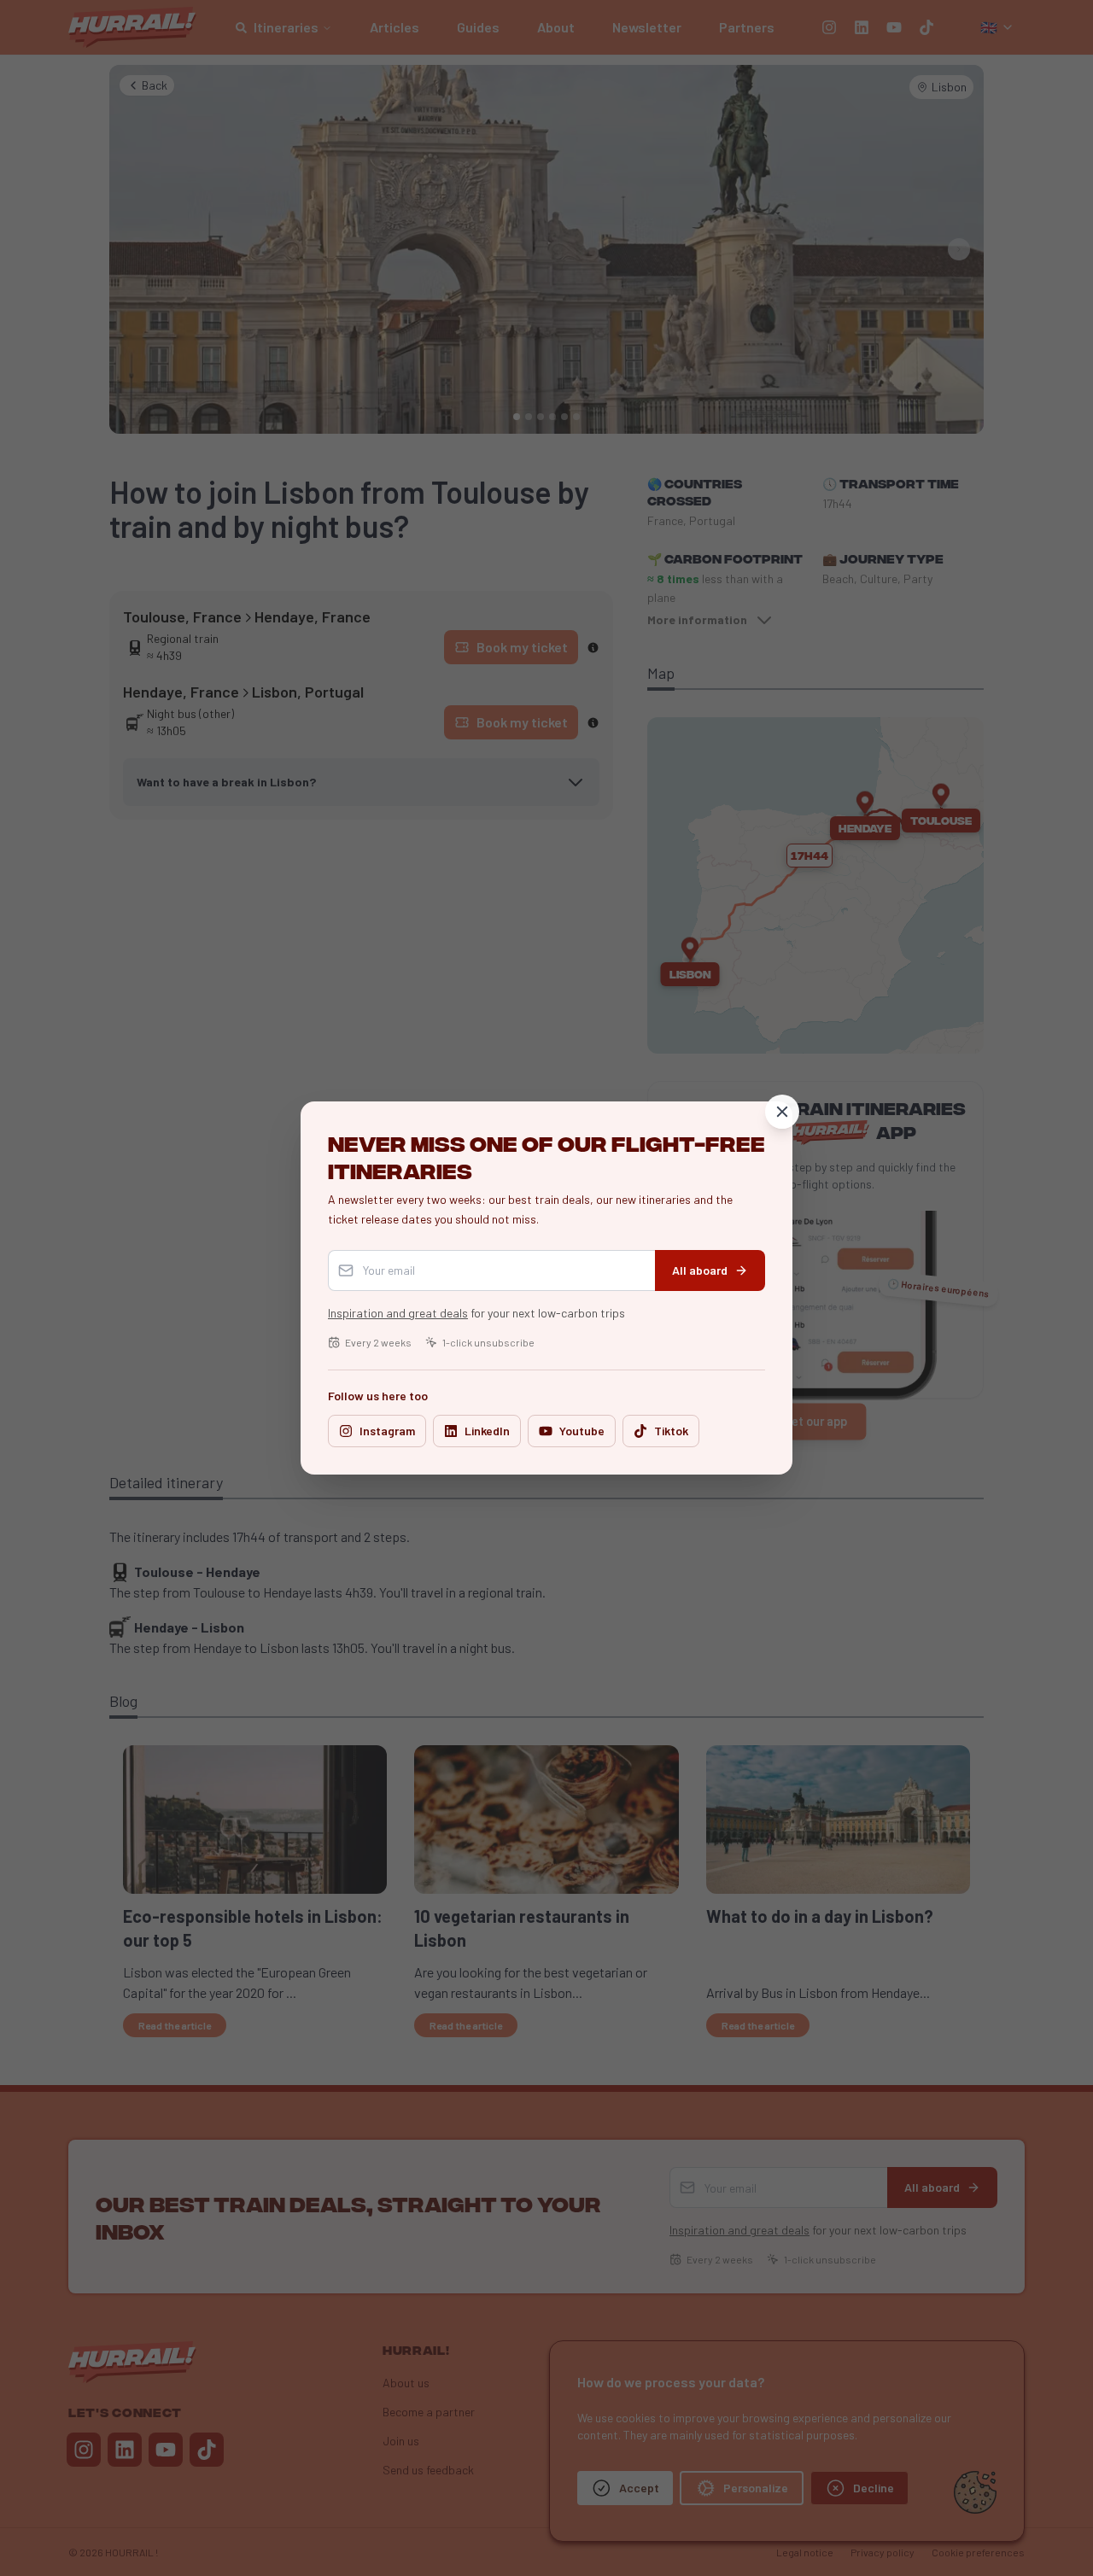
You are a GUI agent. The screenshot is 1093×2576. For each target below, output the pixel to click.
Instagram (387, 1431)
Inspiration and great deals (398, 1313)
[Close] (782, 1112)
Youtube (582, 1431)
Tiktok (671, 1431)
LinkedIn (487, 1431)
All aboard (700, 1270)
